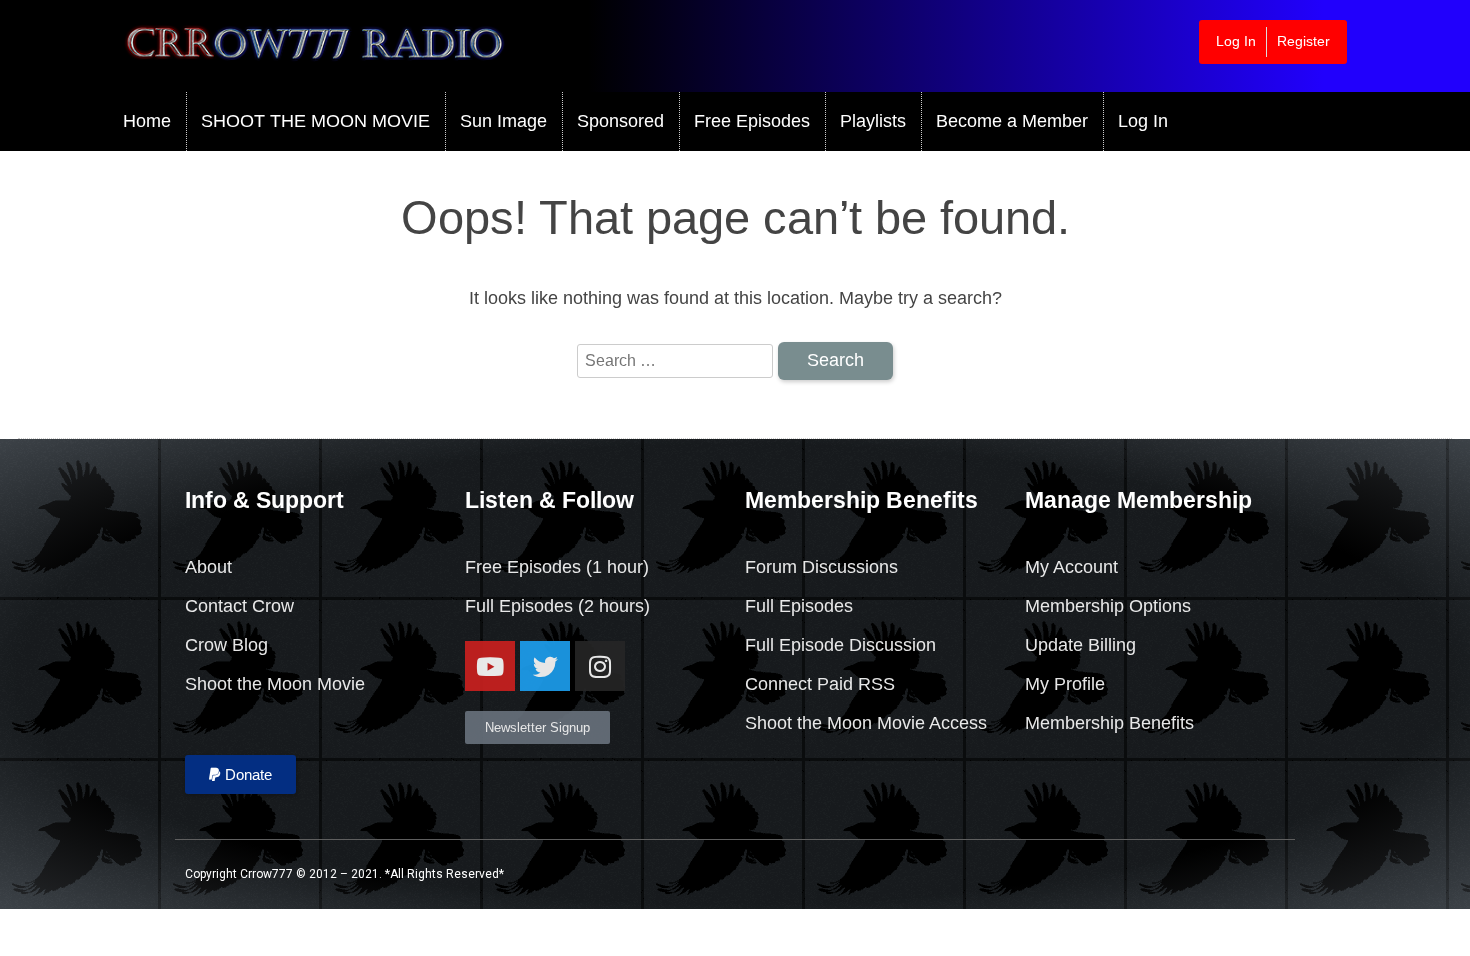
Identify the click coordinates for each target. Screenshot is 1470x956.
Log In (1236, 41)
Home (147, 121)
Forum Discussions (821, 567)
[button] (240, 774)
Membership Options (1108, 606)
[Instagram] (600, 666)
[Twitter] (545, 666)
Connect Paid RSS (820, 684)
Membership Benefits (1109, 723)
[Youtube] (490, 666)
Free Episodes (752, 121)
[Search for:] (677, 360)
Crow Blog (226, 645)
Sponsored (620, 121)
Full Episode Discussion (840, 645)
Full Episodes (519, 606)
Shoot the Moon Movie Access (866, 723)
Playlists (873, 121)
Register (1303, 41)
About (208, 567)
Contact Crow (239, 606)
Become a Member (1012, 121)
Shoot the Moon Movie (275, 684)
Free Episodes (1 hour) (557, 567)
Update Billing (1080, 645)
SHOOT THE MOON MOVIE (315, 121)
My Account (1071, 567)
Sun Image (503, 121)
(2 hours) (611, 606)
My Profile (1065, 684)
